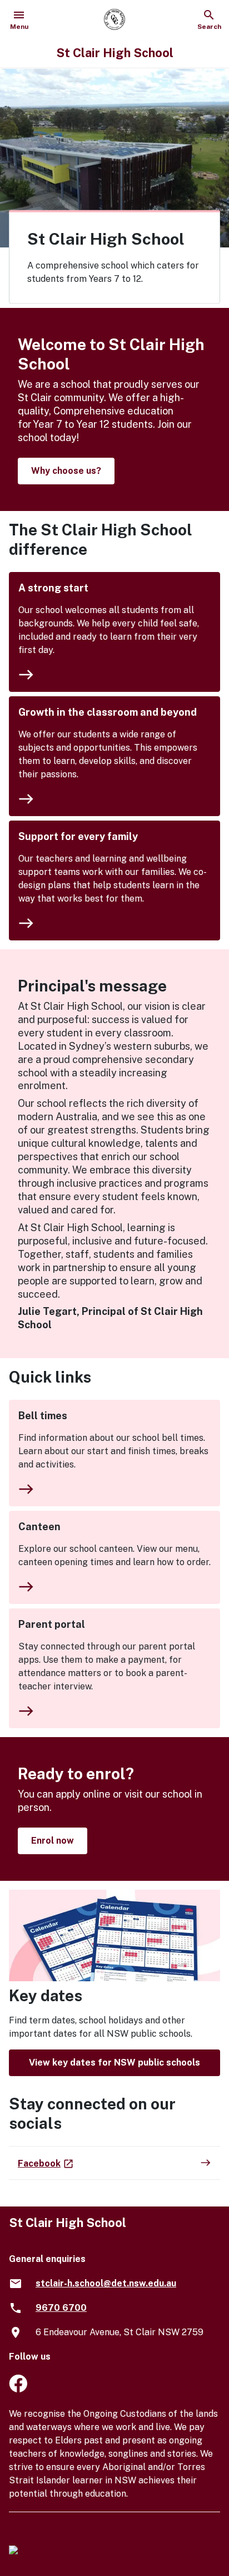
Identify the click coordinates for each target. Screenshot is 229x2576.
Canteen (39, 1527)
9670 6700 (61, 2308)
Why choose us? (66, 471)
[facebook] (18, 2389)
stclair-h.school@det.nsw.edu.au (106, 2283)
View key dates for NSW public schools (114, 2063)
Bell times (43, 1416)
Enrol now (53, 1841)
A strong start (53, 588)
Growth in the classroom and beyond (108, 712)
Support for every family (78, 836)
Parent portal (52, 1624)
